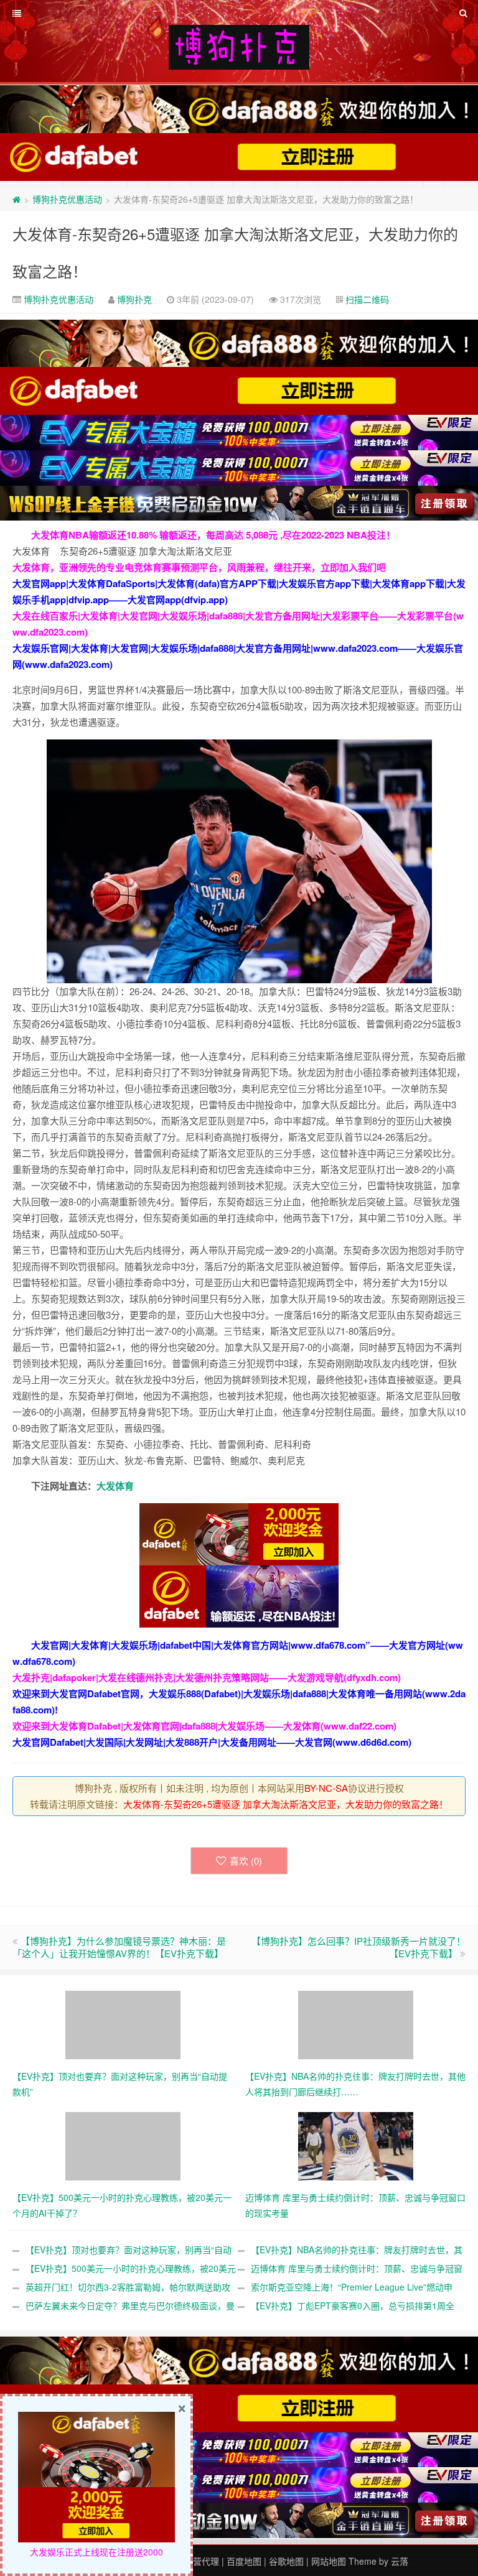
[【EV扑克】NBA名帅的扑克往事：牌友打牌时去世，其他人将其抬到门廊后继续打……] (356, 2024)
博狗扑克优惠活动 (67, 199)
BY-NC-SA (326, 1788)
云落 (400, 2561)
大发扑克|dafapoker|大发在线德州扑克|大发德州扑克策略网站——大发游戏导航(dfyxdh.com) (207, 1677)
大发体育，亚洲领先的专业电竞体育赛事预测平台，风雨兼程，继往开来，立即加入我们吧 (199, 567)
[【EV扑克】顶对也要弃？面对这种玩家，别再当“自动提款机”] (123, 2024)
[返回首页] (16, 199)
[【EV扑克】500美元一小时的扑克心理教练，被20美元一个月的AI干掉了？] (123, 2145)
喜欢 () (246, 1860)
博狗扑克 (134, 299)
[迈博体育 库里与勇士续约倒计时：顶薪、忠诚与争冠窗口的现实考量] (356, 2145)
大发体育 (115, 1486)
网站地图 (329, 2561)
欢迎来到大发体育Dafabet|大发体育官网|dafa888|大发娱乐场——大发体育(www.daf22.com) (204, 1726)
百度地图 (244, 2561)
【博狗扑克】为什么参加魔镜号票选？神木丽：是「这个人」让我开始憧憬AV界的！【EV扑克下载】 (119, 1947)
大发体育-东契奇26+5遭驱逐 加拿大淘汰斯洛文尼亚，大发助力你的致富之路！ (286, 1804)
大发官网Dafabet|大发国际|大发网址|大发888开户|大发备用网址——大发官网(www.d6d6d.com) (212, 1742)
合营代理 (202, 2561)
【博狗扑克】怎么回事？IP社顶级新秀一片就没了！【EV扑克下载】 (358, 1947)
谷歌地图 (286, 2561)
